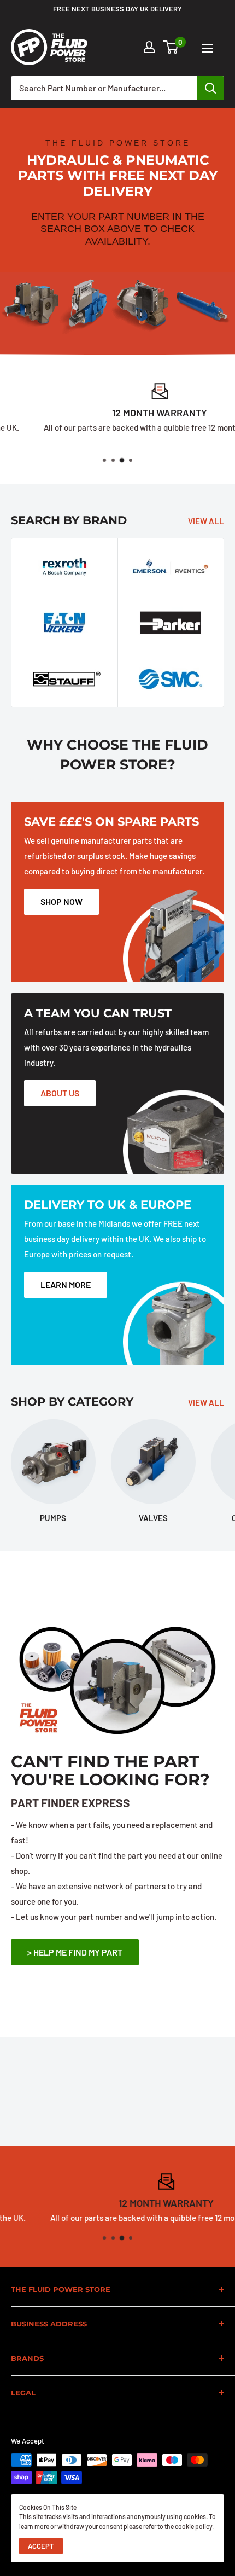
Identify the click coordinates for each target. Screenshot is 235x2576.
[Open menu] (208, 48)
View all (206, 1402)
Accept (41, 2546)
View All (206, 521)
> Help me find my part (75, 1952)
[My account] (149, 47)
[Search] (210, 88)
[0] (171, 47)
